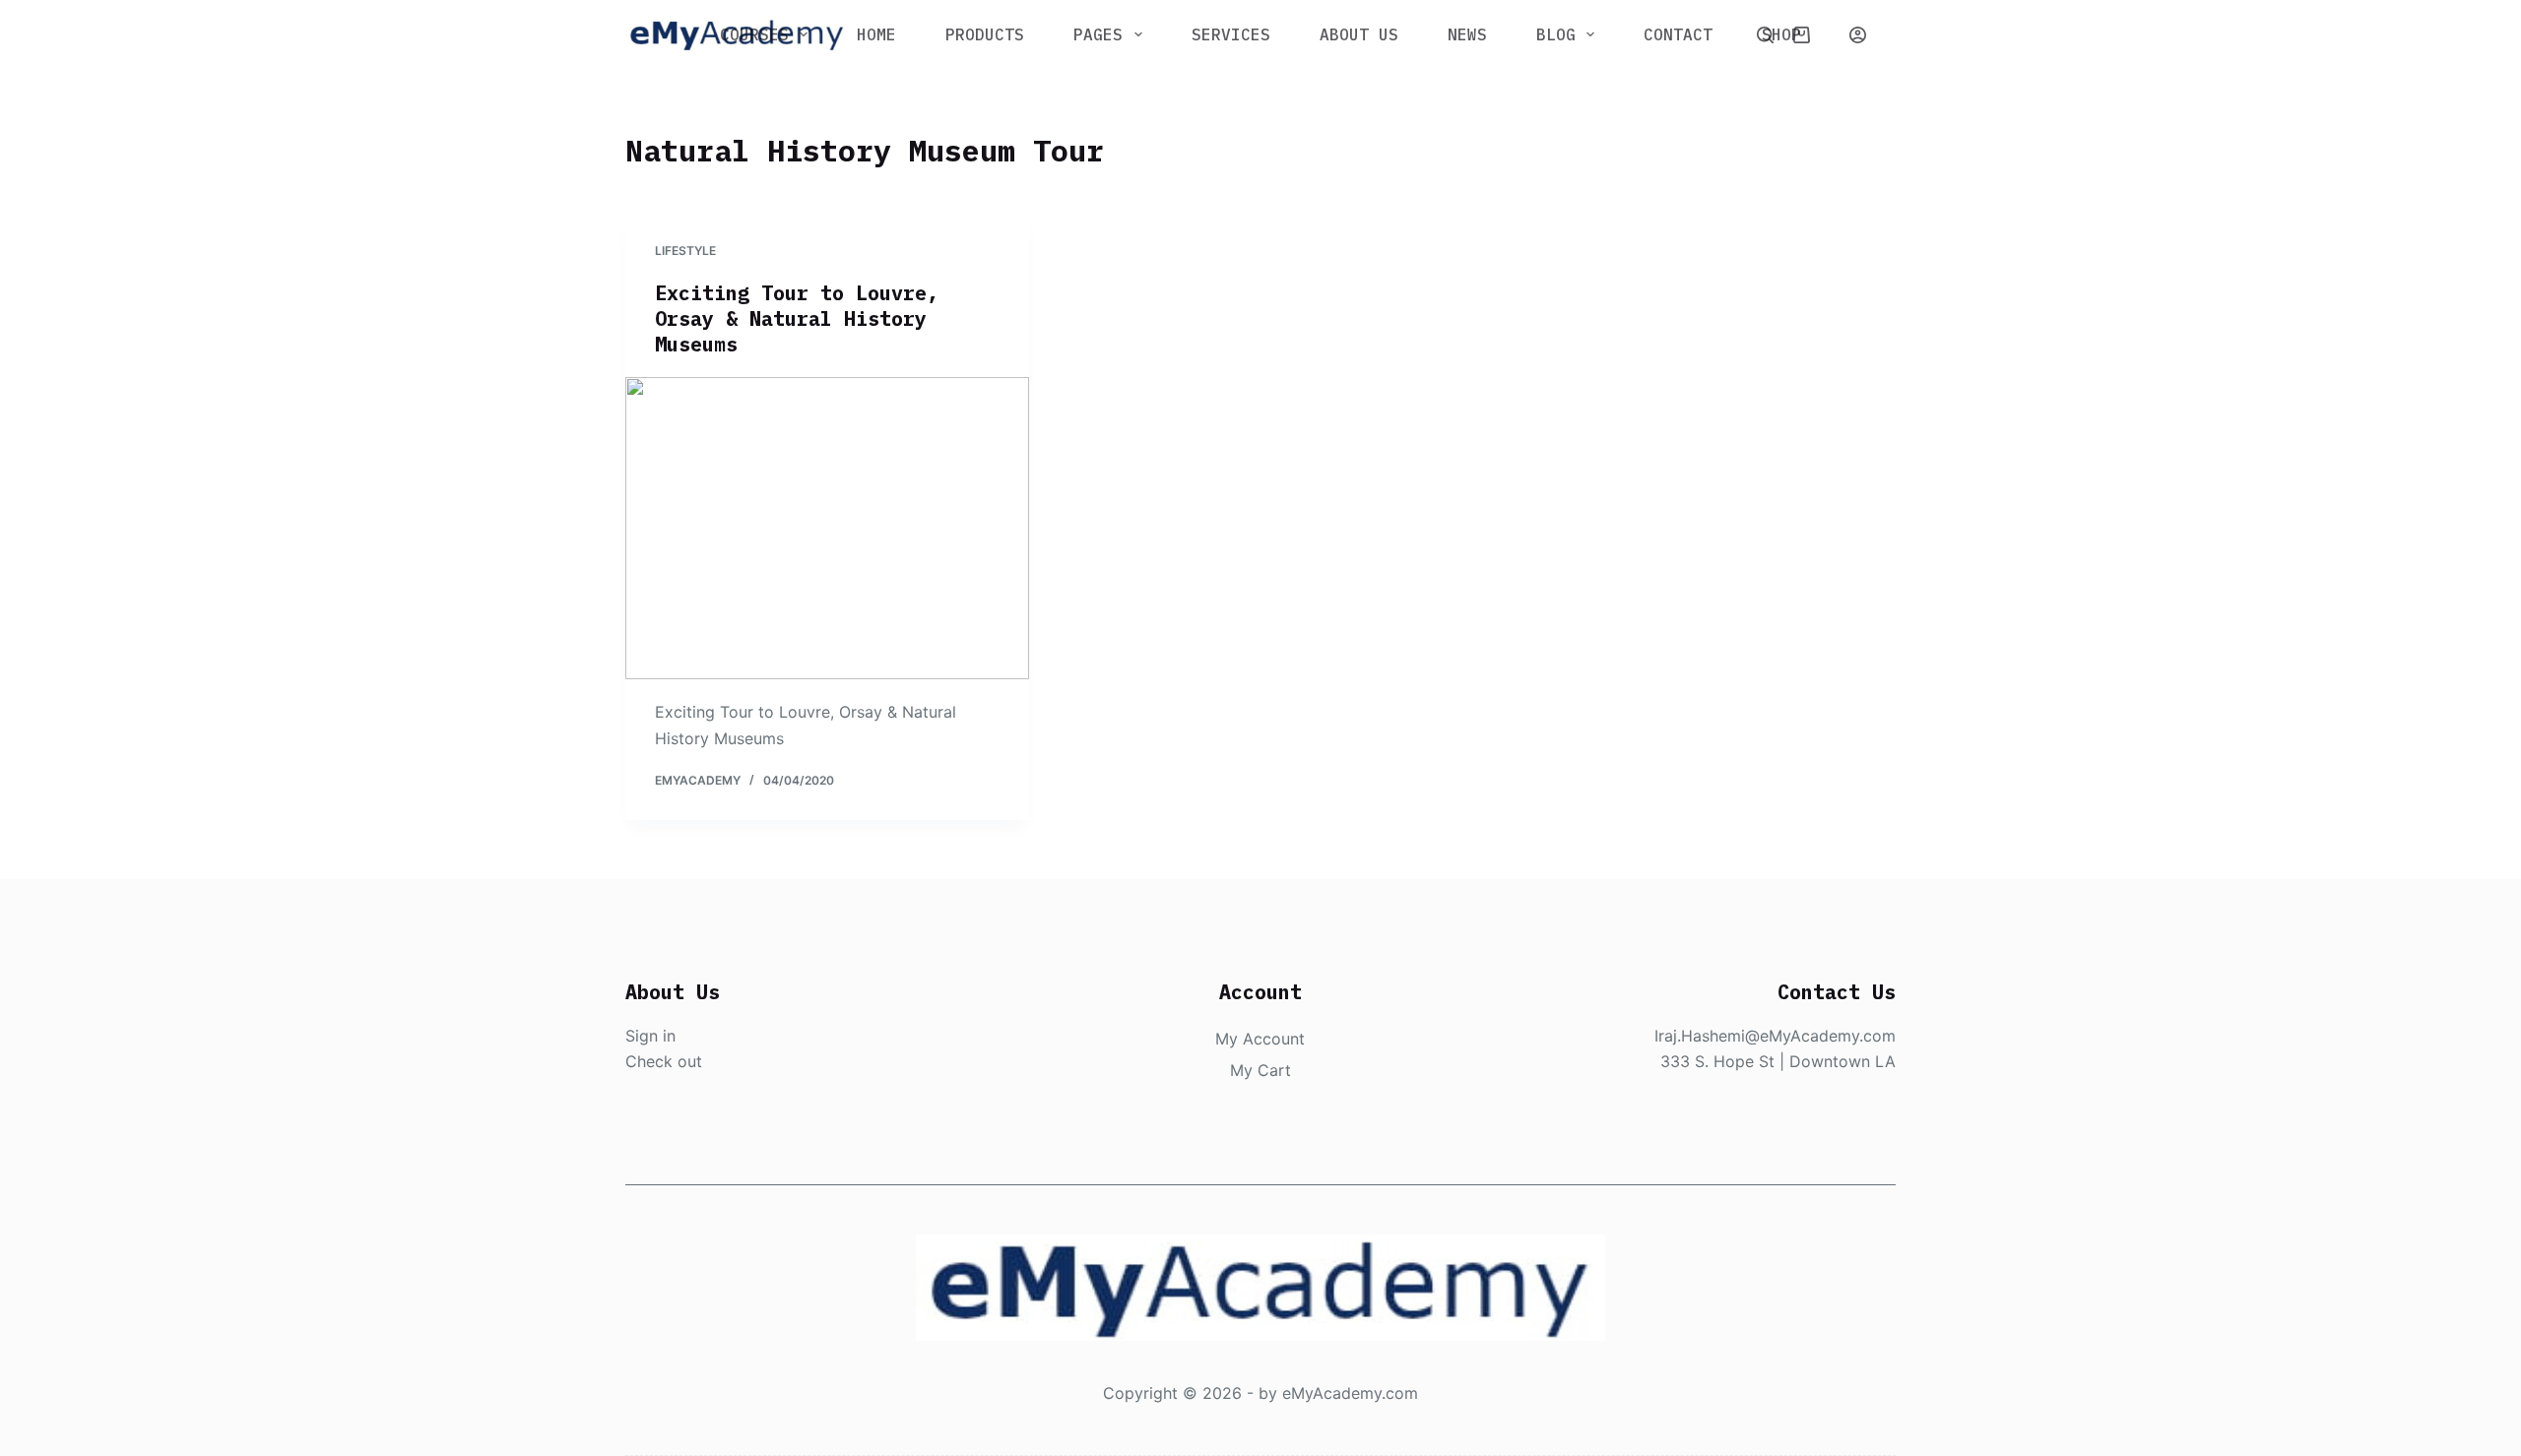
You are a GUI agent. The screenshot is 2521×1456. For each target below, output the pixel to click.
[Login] (1858, 35)
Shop (1781, 34)
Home (876, 34)
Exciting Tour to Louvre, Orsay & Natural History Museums (797, 318)
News (1467, 34)
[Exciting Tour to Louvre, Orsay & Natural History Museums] (827, 529)
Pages (1098, 34)
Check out (664, 1061)
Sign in (650, 1036)
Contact (1678, 34)
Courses (754, 34)
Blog (1556, 34)
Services (1231, 34)
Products (985, 34)
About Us (1359, 34)
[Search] (1765, 35)
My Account (1260, 1039)
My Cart (1260, 1070)
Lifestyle (685, 251)
